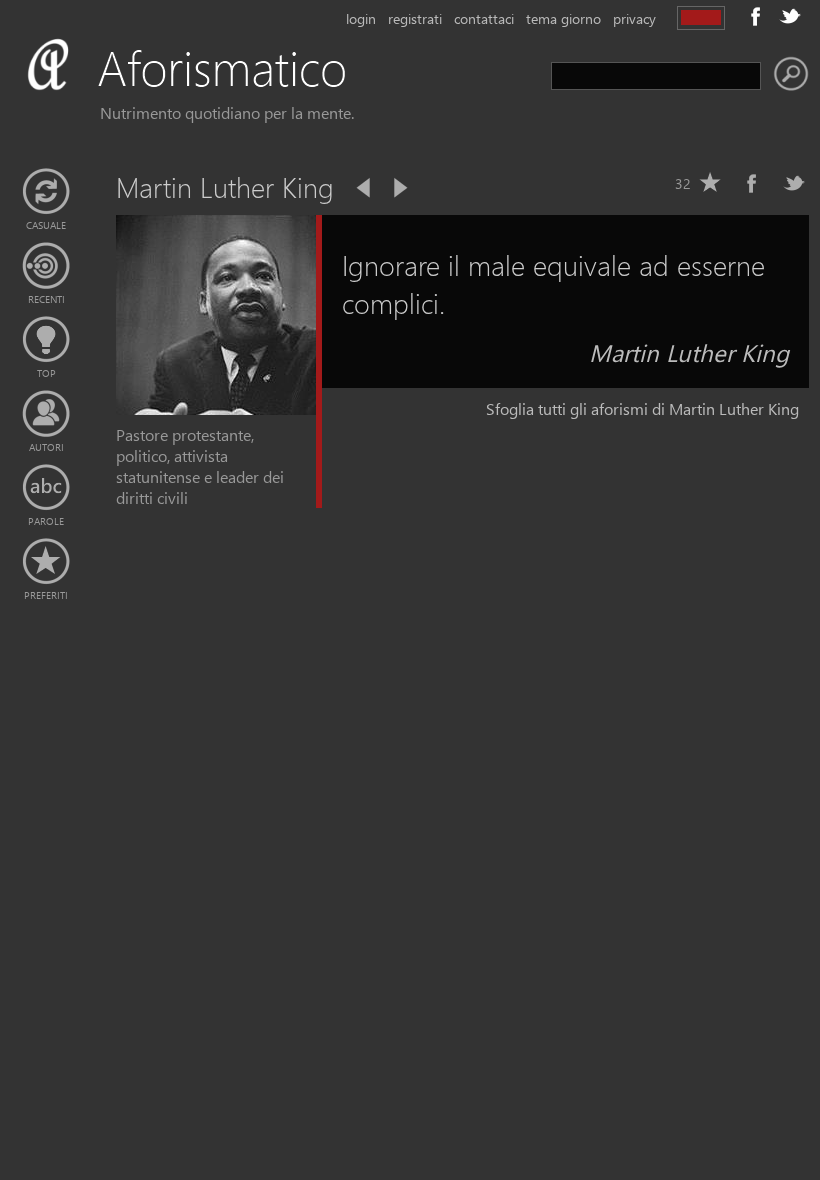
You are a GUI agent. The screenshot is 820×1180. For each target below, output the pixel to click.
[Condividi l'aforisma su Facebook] (752, 183)
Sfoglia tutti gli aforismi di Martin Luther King (642, 408)
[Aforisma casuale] (46, 192)
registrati (415, 18)
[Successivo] (399, 188)
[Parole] (46, 488)
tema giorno (563, 18)
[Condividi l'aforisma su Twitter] (794, 183)
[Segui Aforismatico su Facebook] (756, 16)
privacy (634, 18)
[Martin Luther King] (216, 408)
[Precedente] (365, 188)
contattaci (484, 18)
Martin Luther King (689, 352)
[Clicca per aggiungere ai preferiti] (710, 183)
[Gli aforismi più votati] (46, 340)
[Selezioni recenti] (46, 266)
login (361, 18)
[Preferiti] (46, 562)
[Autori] (46, 414)
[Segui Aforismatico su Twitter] (790, 16)
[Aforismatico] (216, 91)
